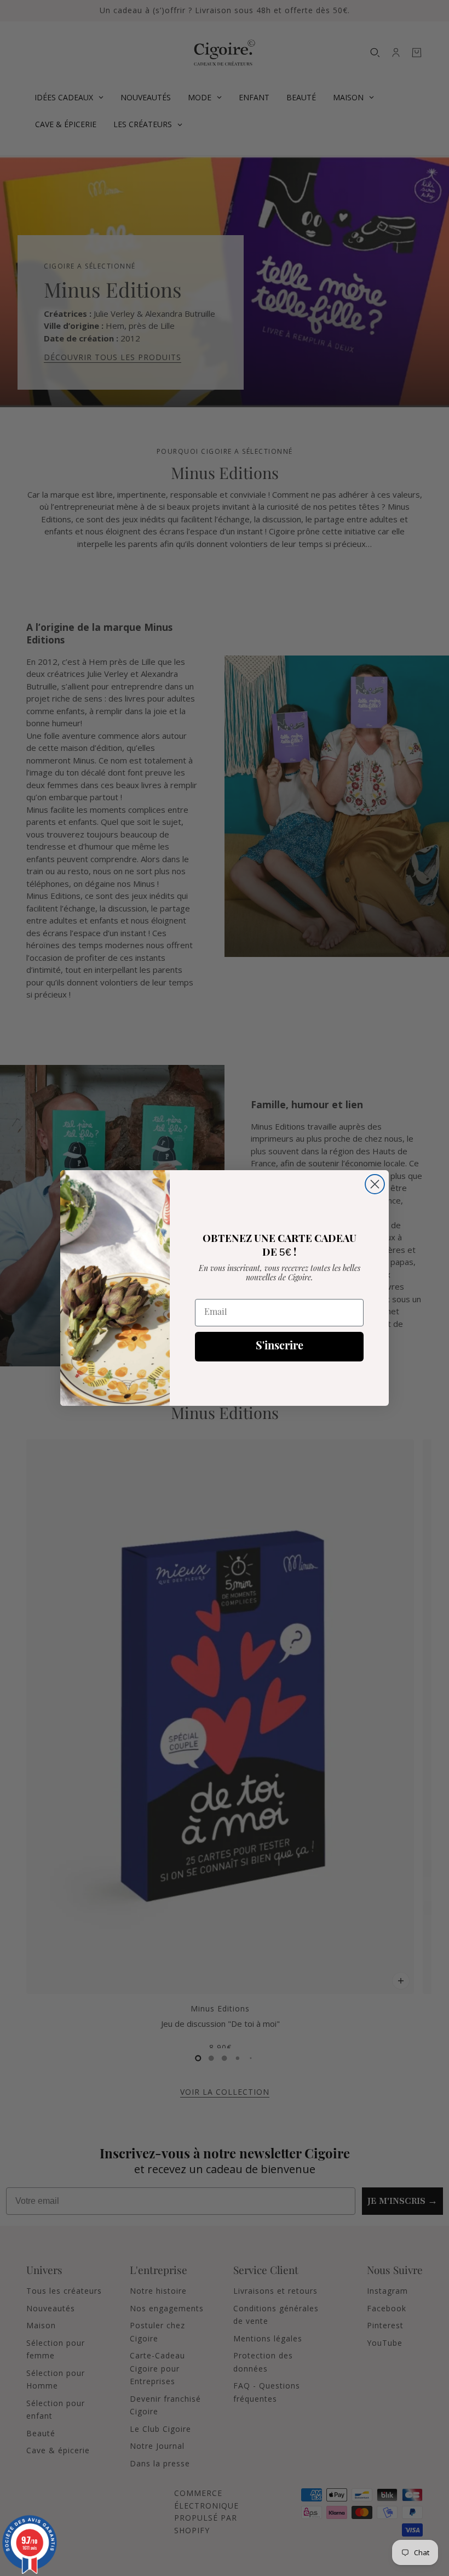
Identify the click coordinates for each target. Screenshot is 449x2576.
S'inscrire (280, 1347)
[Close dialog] (375, 1184)
